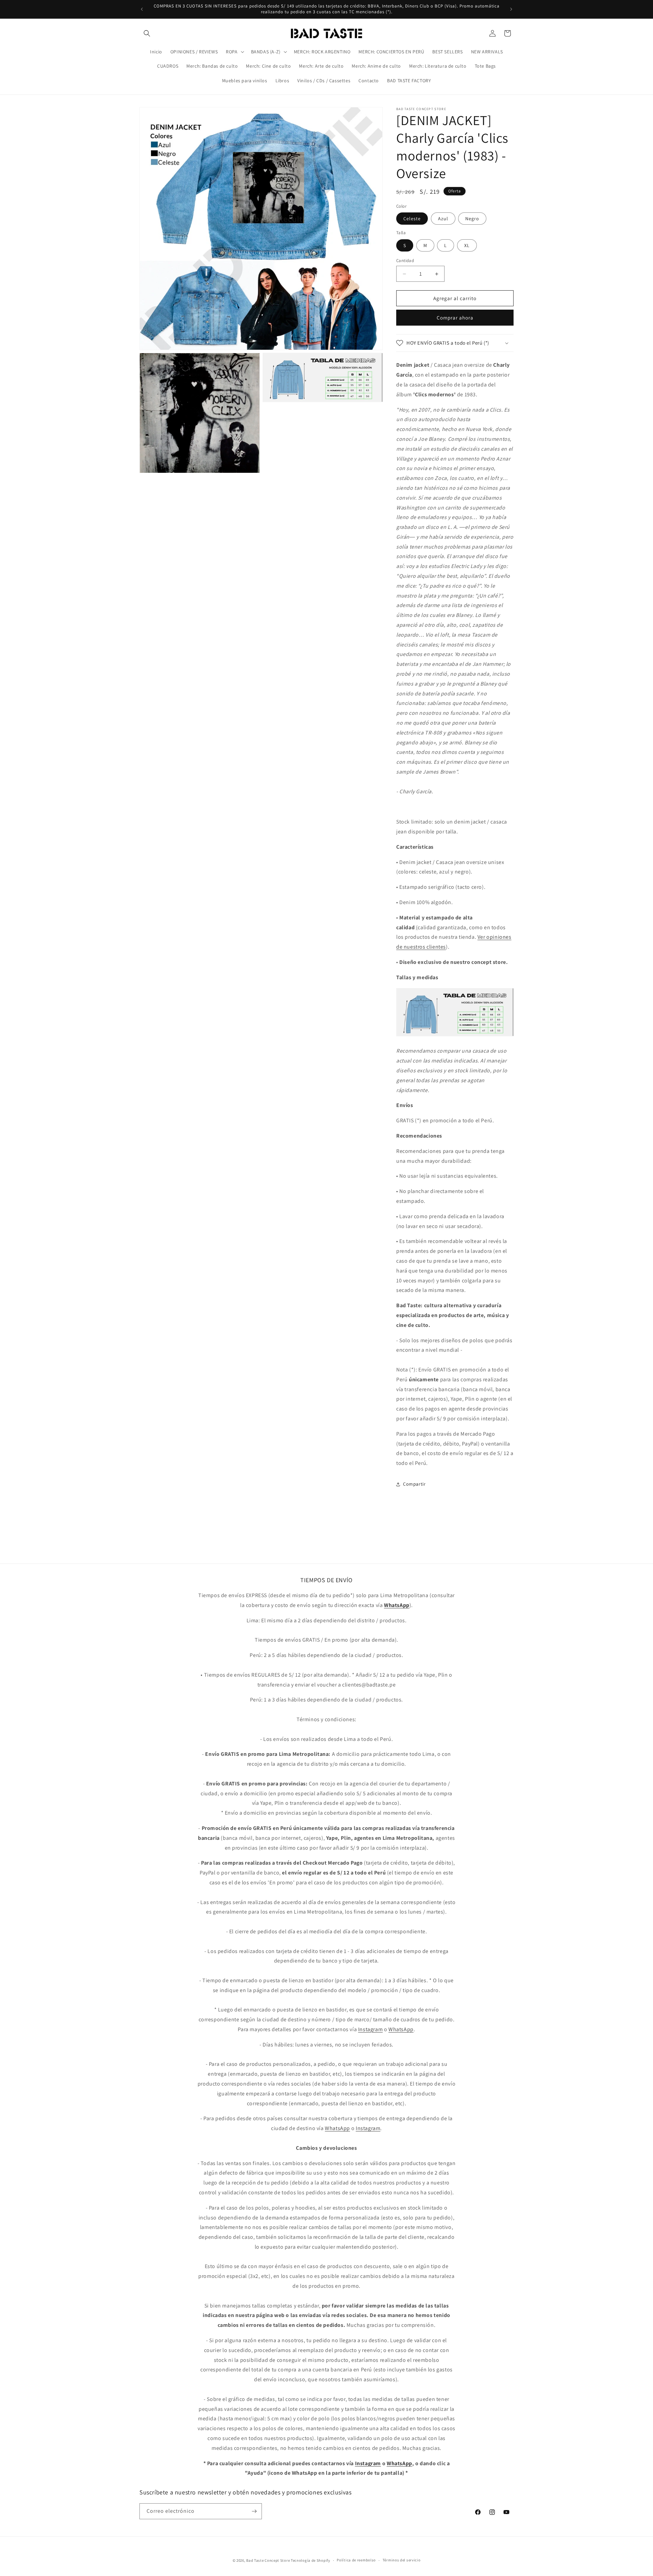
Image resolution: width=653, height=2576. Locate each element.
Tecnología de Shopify (311, 2560)
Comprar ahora (455, 318)
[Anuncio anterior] (142, 9)
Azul (443, 219)
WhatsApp (401, 2029)
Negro (472, 219)
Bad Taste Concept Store (268, 2560)
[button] (147, 33)
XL (467, 245)
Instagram (370, 2029)
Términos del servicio (402, 2560)
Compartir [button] (414, 1484)
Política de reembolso (356, 2560)
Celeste (412, 219)
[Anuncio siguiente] (511, 9)
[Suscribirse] (254, 2511)
